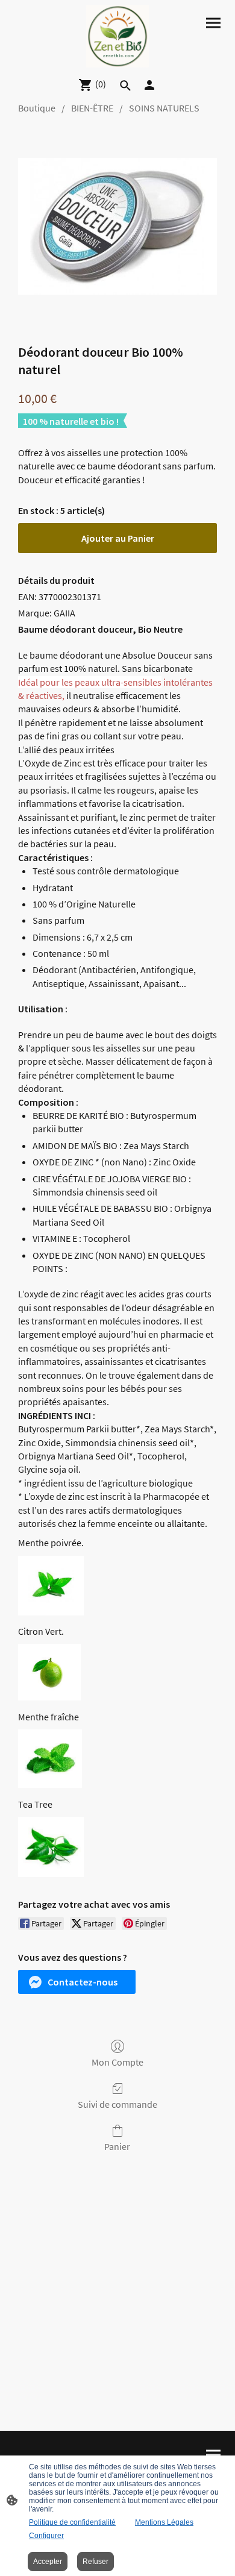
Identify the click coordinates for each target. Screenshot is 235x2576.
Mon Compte (117, 2062)
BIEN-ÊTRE (92, 108)
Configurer (46, 2536)
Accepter (48, 2562)
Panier (117, 2146)
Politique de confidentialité (72, 2522)
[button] (77, 1982)
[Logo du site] (117, 36)
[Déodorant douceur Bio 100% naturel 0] (117, 226)
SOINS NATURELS (164, 108)
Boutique (37, 108)
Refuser (96, 2562)
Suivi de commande (117, 2104)
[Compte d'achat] (149, 85)
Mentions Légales (164, 2522)
